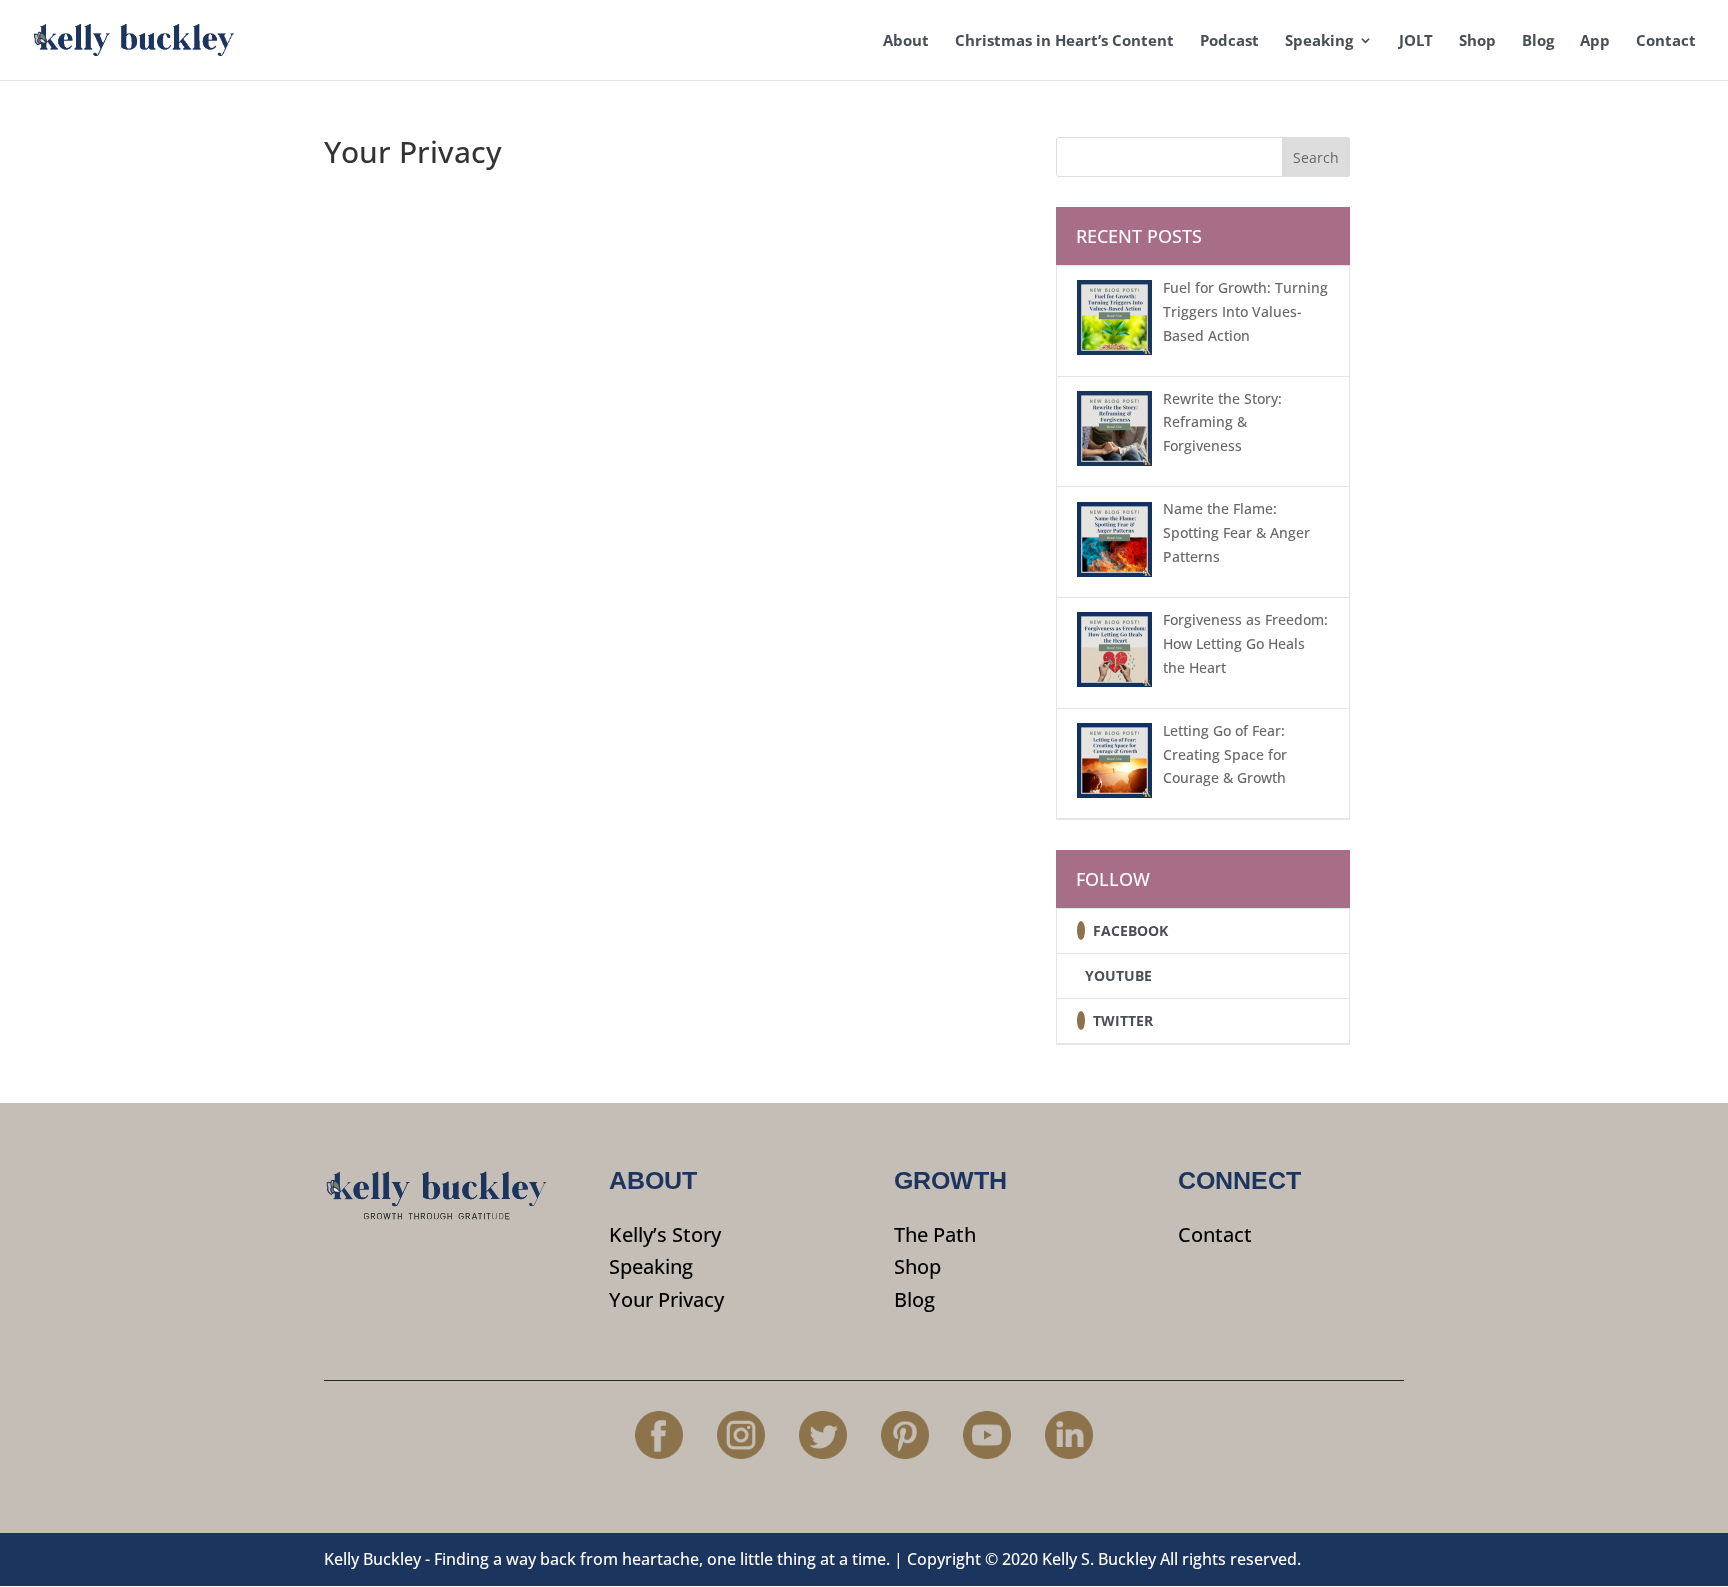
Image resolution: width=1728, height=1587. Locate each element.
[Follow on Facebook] (1081, 930)
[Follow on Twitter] (1081, 1020)
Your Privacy (666, 1299)
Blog (1538, 41)
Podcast (1229, 41)
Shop (1477, 41)
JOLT (1416, 41)
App (1595, 41)
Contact (1666, 41)
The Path (935, 1234)
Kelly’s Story (665, 1234)
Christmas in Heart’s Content (1064, 41)
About (906, 41)
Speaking (1319, 41)
